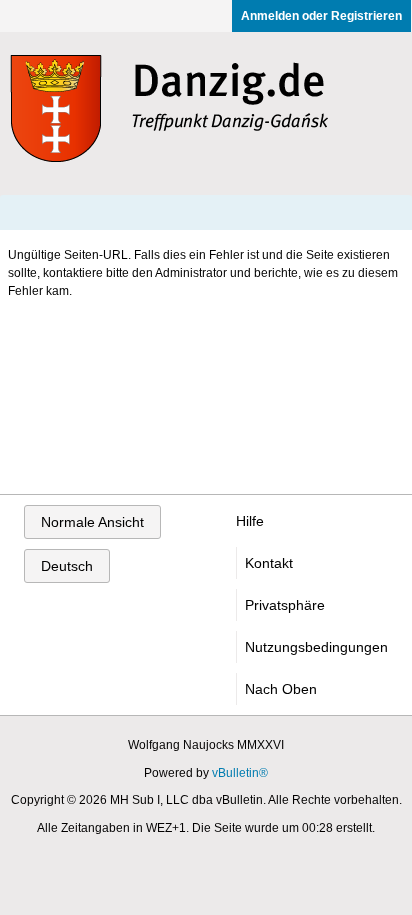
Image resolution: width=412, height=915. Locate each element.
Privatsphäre (285, 605)
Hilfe (250, 521)
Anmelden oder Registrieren (321, 16)
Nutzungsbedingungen (316, 647)
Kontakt (269, 563)
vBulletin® (240, 773)
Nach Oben (281, 689)
